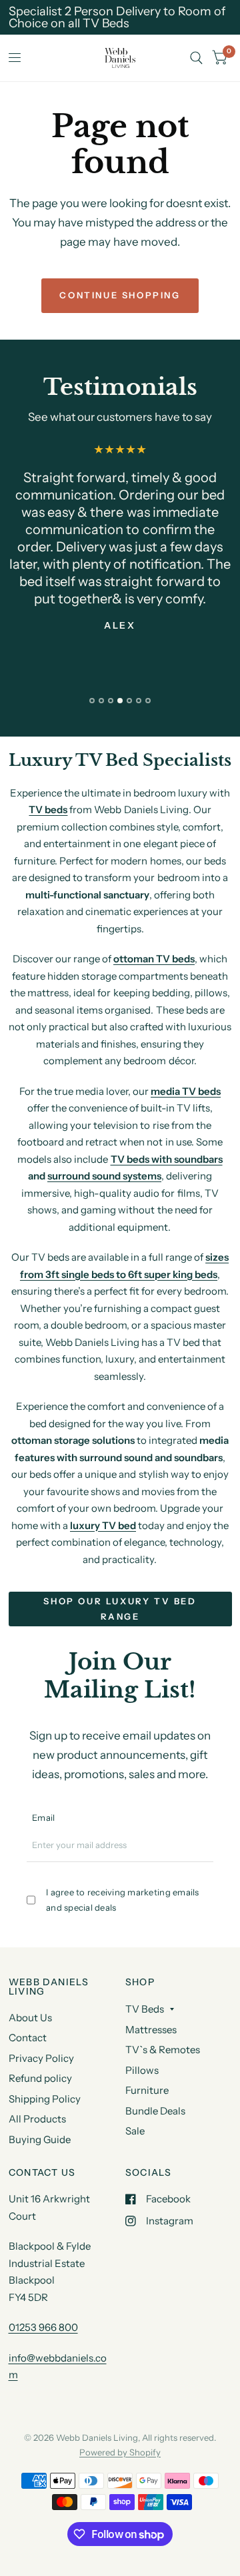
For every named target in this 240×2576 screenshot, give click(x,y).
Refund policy (40, 2078)
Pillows (142, 2070)
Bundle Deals (155, 2111)
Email (43, 1817)
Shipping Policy (45, 2099)
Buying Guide (40, 2139)
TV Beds (145, 2009)
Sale (135, 2131)
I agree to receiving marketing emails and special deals (123, 1900)
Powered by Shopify (120, 2452)
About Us (30, 2018)
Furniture (147, 2090)
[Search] (196, 58)
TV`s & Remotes (163, 2050)
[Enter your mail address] (205, 1850)
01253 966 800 (43, 2327)
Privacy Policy (41, 2058)
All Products (37, 2119)
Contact (28, 2038)
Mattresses (151, 2030)
